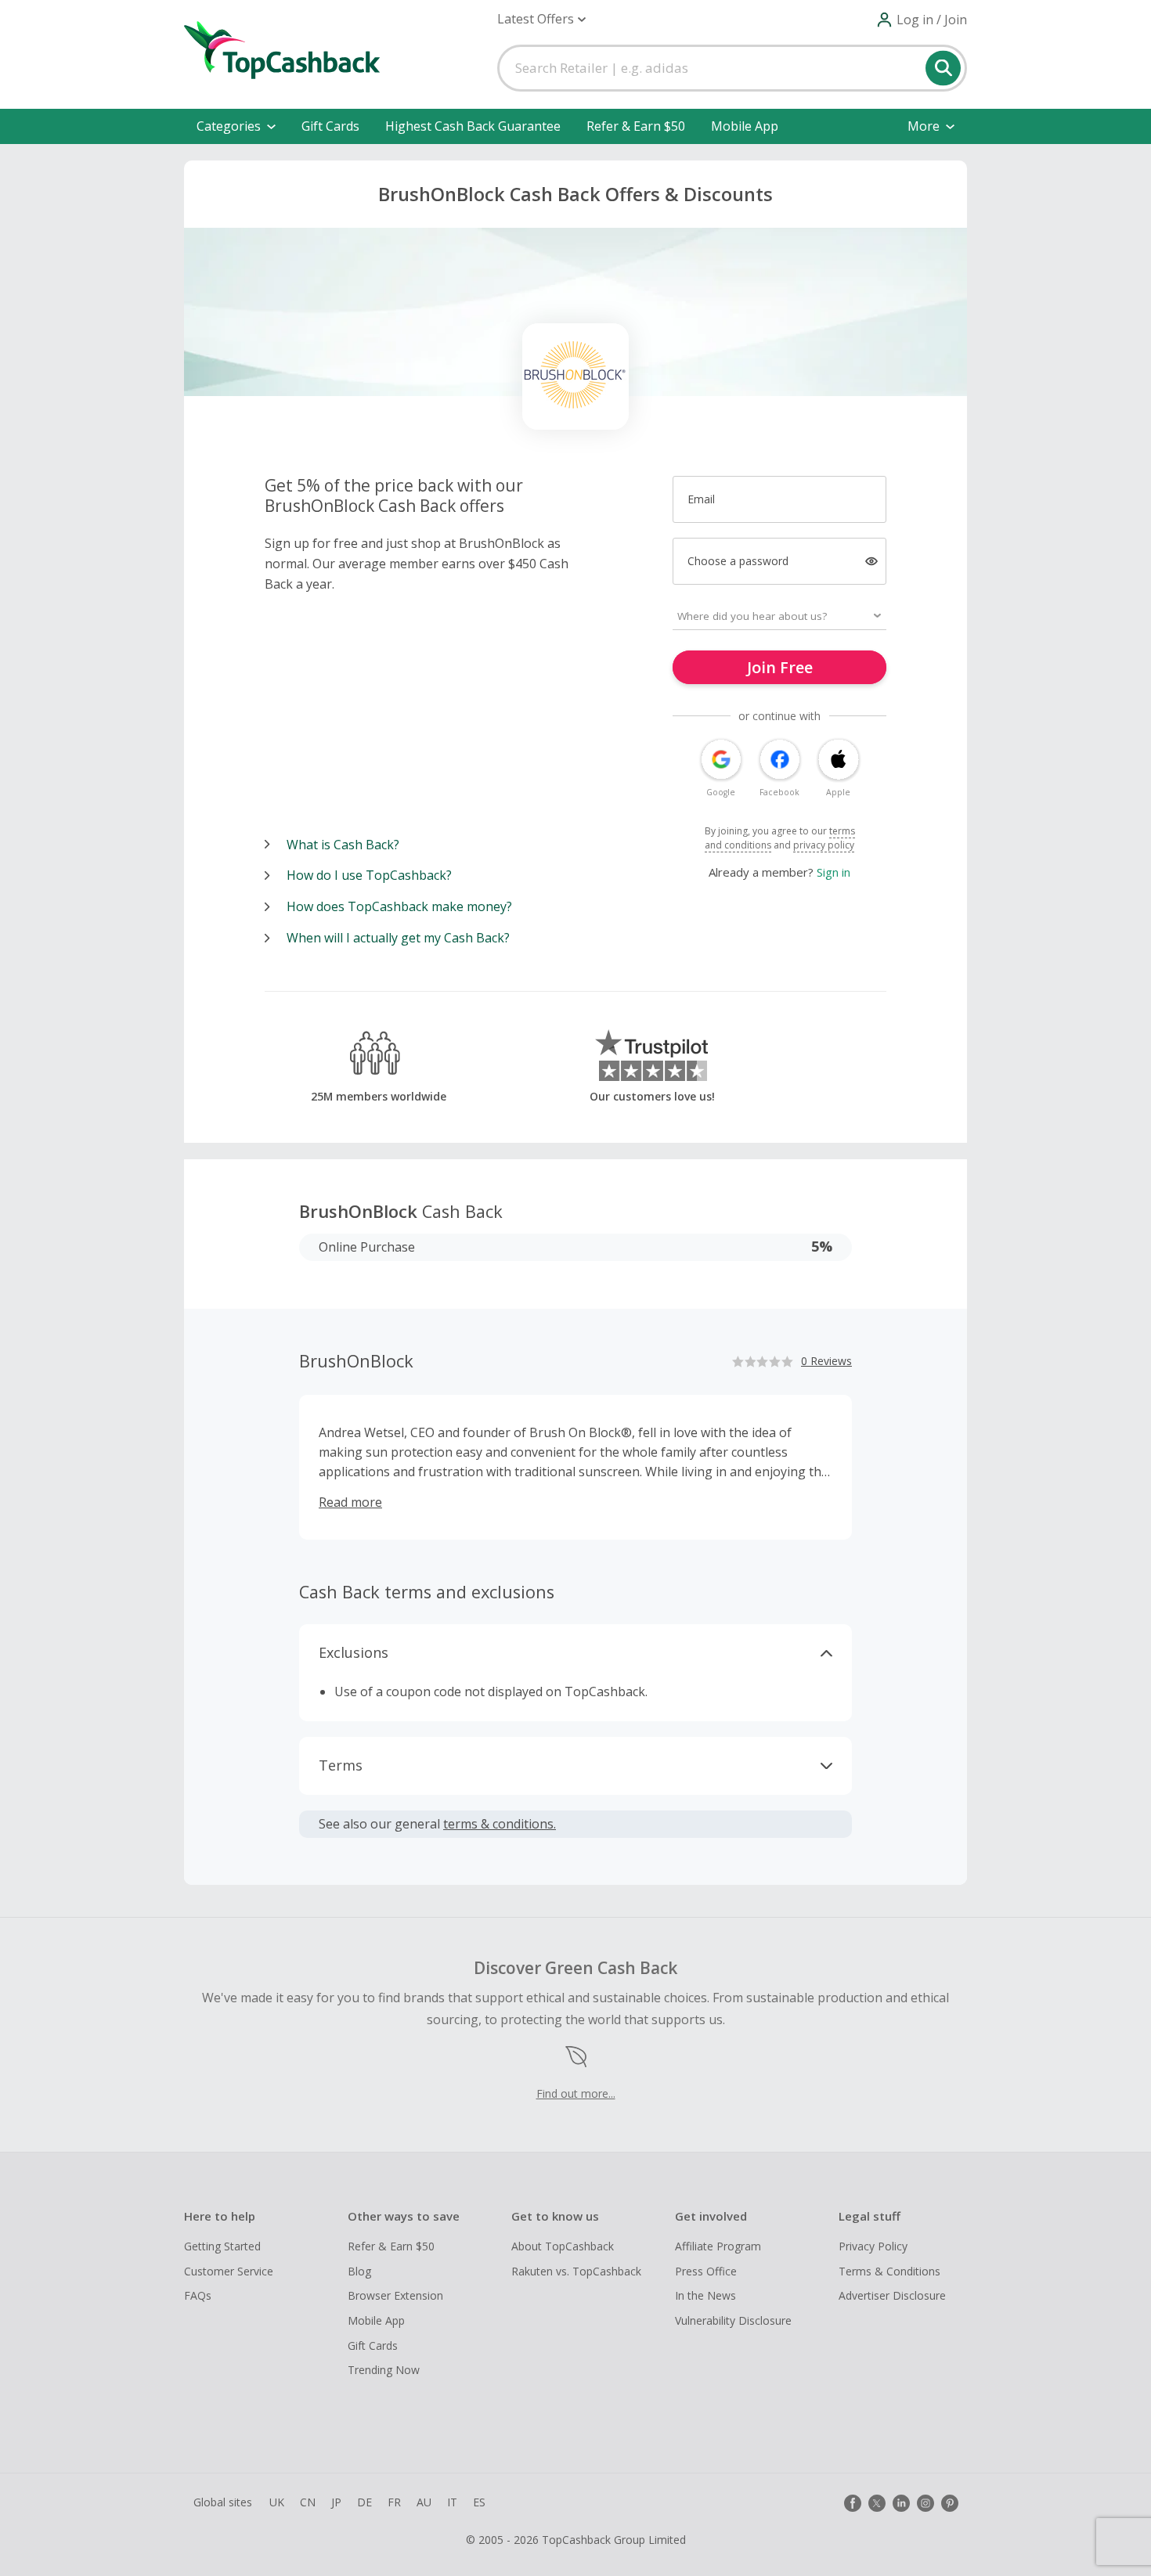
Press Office (706, 2271)
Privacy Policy (873, 2246)
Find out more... (576, 2093)
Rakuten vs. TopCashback (576, 2271)
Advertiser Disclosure (892, 2295)
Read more (350, 1502)
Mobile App (745, 126)
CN (308, 2502)
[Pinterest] (950, 2503)
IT (452, 2502)
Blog (359, 2271)
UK (277, 2502)
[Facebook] (853, 2503)
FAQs (198, 2295)
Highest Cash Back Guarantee (473, 126)
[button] (541, 19)
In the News (705, 2295)
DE (364, 2502)
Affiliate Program (718, 2246)
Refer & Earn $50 (636, 126)
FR (394, 2502)
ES (479, 2502)
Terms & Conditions (889, 2271)
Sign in (833, 872)
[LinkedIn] (901, 2503)
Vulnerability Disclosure (733, 2320)
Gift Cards (330, 126)
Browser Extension (395, 2295)
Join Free (780, 667)
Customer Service (229, 2271)
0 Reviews (826, 1361)
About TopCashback (563, 2246)
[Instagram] (925, 2503)
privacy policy (824, 845)
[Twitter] (877, 2503)
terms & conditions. (500, 1824)
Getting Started (222, 2246)
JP (336, 2502)
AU (424, 2502)
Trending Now (384, 2370)
